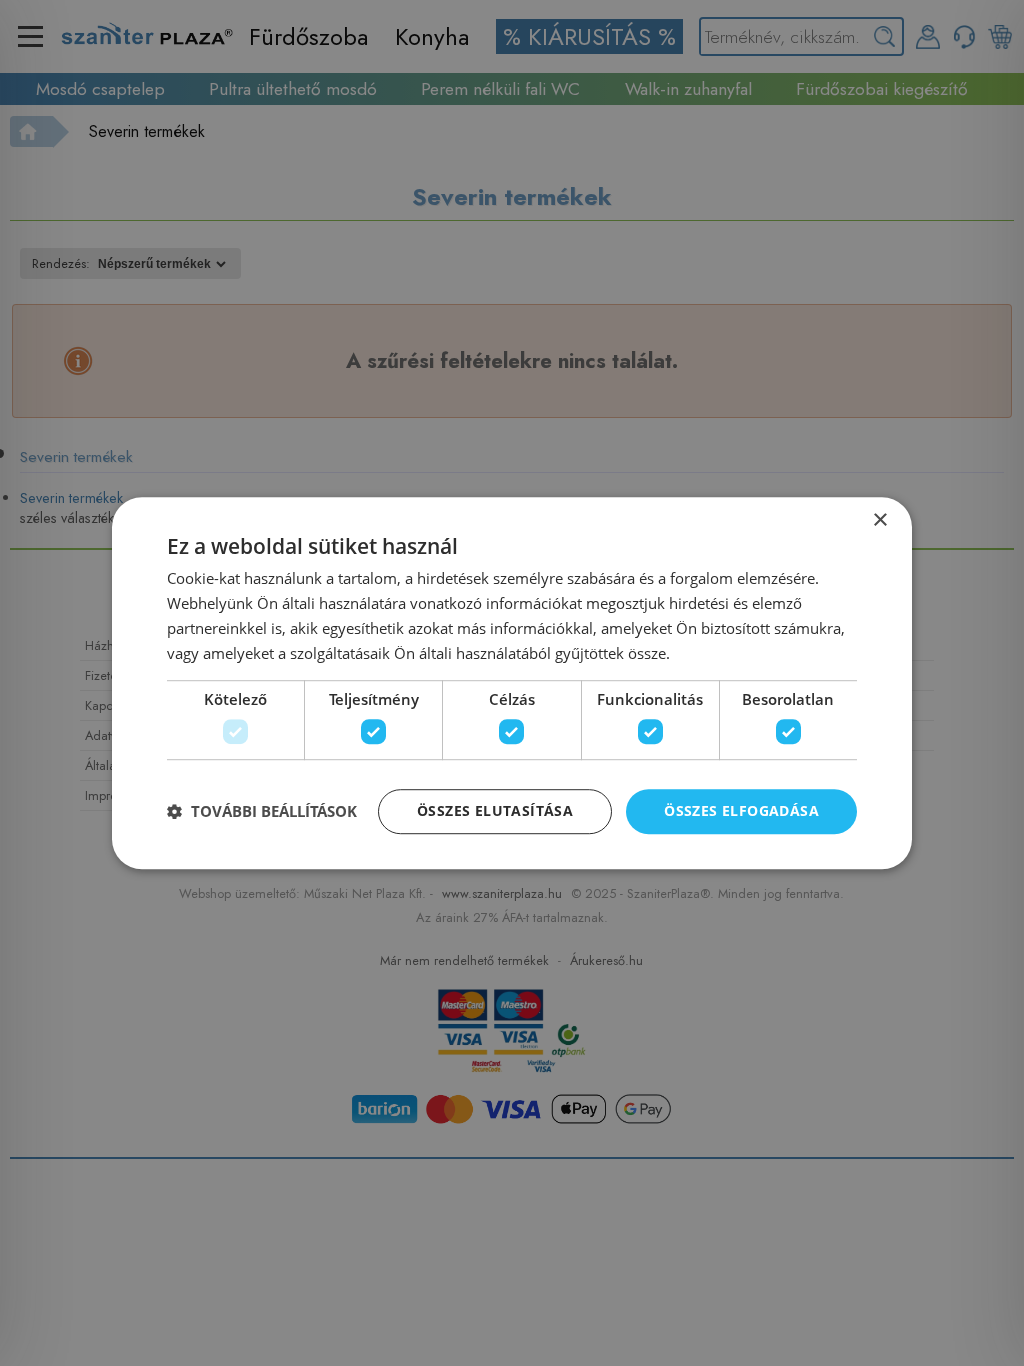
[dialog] (512, 683)
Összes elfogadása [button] (741, 810)
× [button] (879, 520)
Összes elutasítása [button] (495, 810)
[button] (262, 811)
